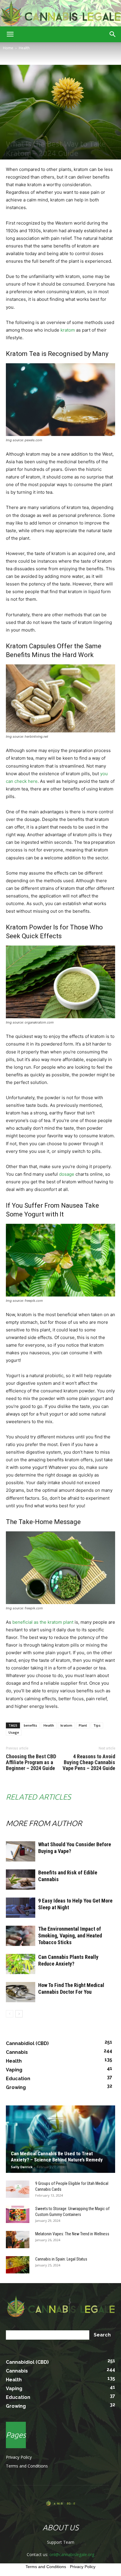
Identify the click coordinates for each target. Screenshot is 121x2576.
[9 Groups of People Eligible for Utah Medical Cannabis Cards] (18, 2189)
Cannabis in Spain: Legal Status (61, 2259)
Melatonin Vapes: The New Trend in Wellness (72, 2234)
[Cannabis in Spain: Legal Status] (18, 2265)
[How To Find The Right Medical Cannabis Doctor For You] (21, 1992)
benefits (30, 1725)
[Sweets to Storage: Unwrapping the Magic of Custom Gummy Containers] (18, 2214)
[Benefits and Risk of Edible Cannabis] (21, 1880)
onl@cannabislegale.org (72, 2554)
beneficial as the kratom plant (43, 1622)
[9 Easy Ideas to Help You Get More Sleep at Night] (21, 1908)
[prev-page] (10, 2014)
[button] (10, 34)
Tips (97, 1725)
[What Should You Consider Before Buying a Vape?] (21, 1851)
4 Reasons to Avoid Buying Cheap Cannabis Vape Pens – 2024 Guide (89, 1762)
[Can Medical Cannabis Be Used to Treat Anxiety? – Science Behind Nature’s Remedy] (60, 2139)
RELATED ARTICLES (38, 1797)
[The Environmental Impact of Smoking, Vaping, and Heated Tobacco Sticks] (21, 1936)
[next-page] (19, 2014)
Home (8, 48)
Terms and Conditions (27, 2466)
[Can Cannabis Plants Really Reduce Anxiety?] (21, 1964)
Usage (14, 1732)
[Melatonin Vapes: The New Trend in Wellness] (18, 2240)
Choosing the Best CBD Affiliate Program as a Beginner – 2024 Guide (31, 1762)
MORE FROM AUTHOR (44, 1823)
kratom (68, 330)
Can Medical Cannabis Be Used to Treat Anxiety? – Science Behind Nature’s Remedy (57, 2157)
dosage (67, 1174)
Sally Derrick (22, 2167)
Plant (83, 1725)
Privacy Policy (19, 2457)
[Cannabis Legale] (60, 13)
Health (24, 48)
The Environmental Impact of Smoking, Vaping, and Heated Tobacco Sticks (70, 1936)
